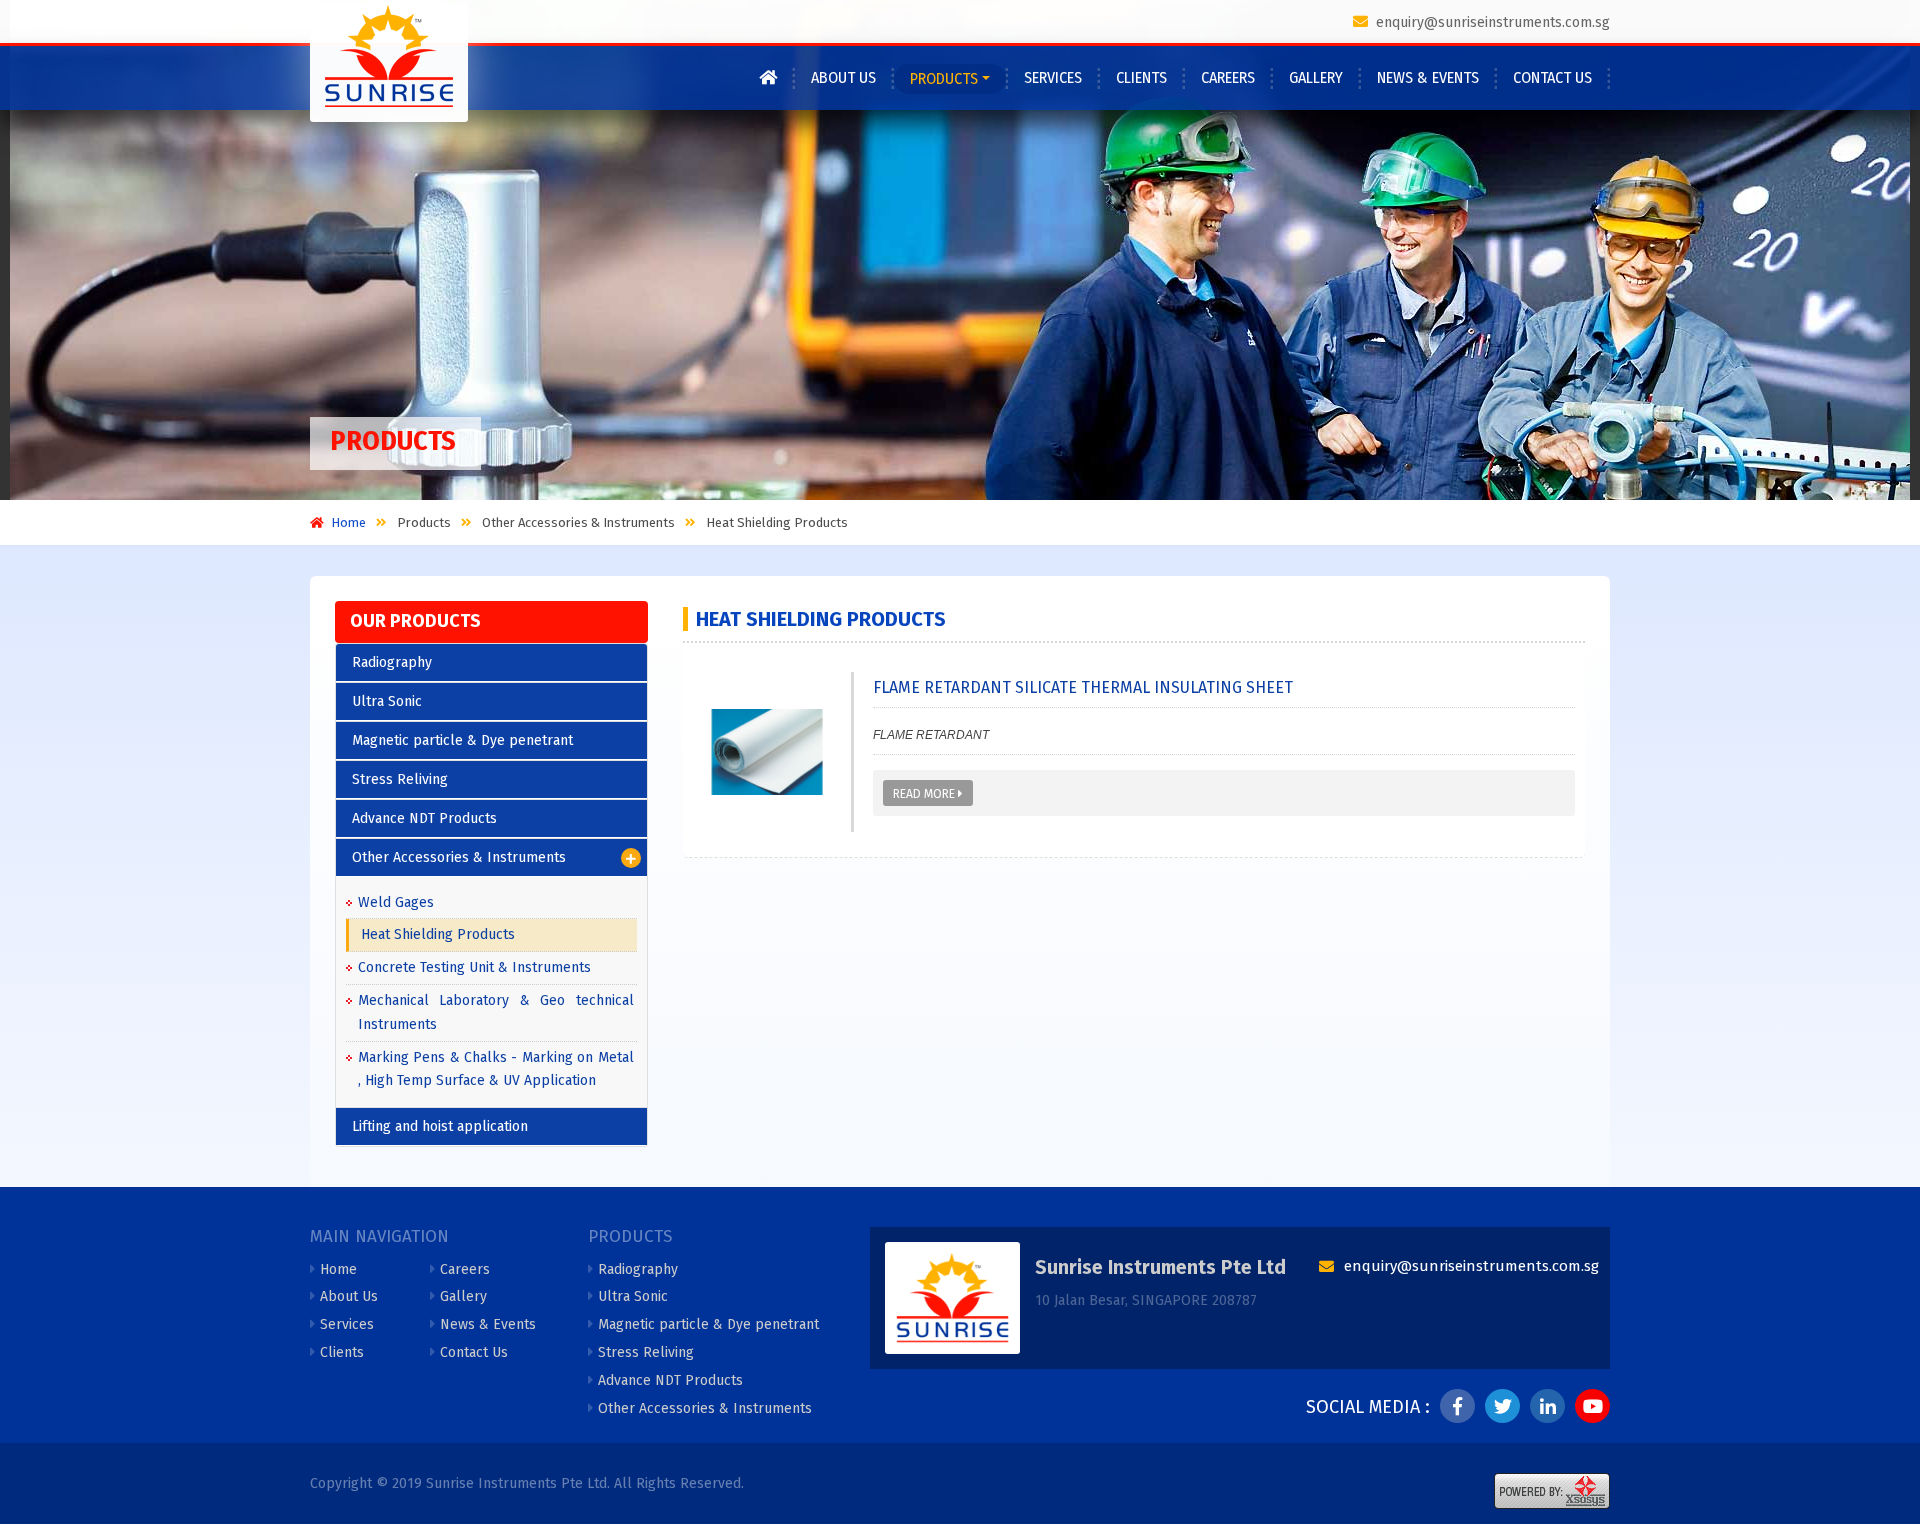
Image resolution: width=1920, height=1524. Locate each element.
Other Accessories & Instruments (459, 857)
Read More (925, 794)
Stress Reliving (400, 779)
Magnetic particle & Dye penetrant (462, 740)
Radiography (392, 662)
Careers (1228, 77)
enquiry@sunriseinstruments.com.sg (1491, 22)
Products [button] (944, 78)
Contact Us (1552, 77)
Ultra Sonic (387, 701)
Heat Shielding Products (438, 934)
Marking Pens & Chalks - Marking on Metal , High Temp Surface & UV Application (496, 1069)
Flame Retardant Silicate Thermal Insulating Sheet (1083, 687)
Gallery (1316, 77)
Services (1053, 77)
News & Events (1428, 77)
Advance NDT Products (424, 818)
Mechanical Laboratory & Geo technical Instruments (496, 1012)
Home (338, 1270)
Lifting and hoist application (440, 1126)
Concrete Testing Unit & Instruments (474, 967)
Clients (1141, 77)
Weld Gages (396, 902)
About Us (843, 77)
